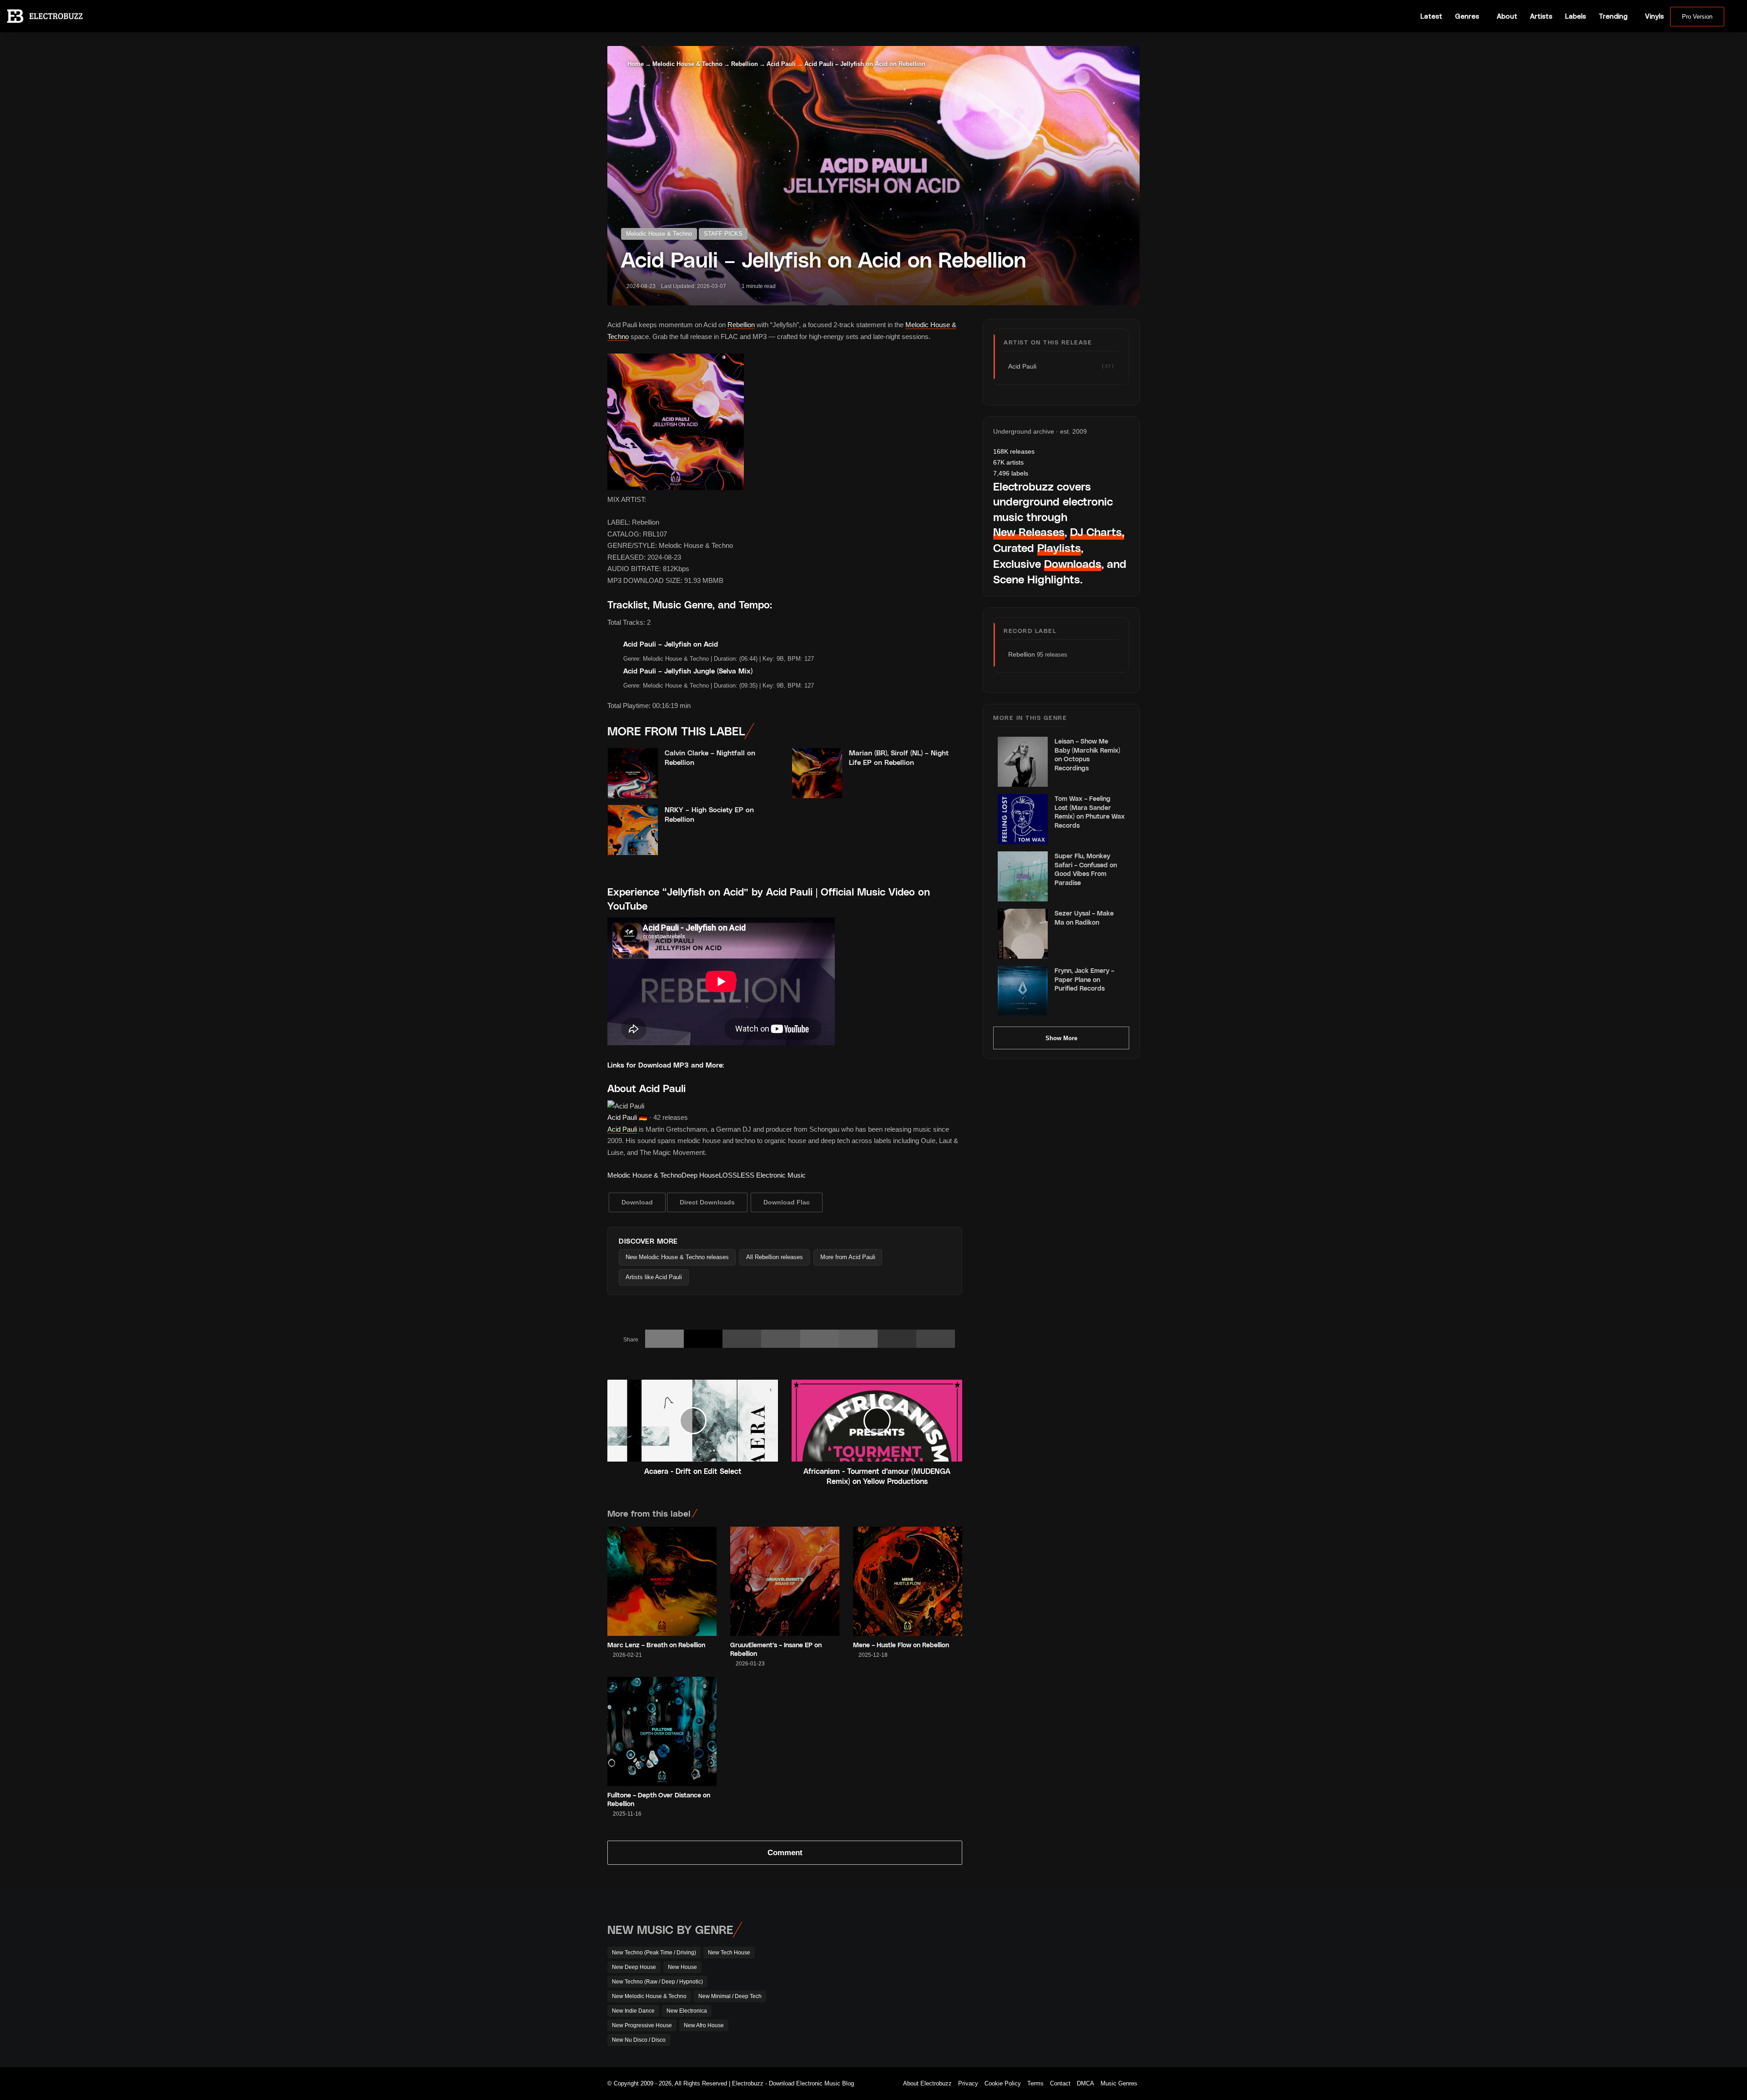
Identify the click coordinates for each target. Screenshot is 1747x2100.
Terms (1035, 2083)
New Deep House (634, 1967)
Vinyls (1654, 16)
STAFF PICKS (723, 234)
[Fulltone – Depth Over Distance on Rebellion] (662, 1731)
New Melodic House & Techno (649, 1996)
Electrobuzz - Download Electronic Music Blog (793, 2083)
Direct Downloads (707, 1202)
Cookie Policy (1003, 2083)
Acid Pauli (781, 64)
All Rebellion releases (775, 1257)
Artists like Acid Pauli (654, 1277)
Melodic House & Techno (687, 64)
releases (1014, 451)
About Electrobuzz (927, 2083)
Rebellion (745, 64)
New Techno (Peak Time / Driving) (654, 1953)
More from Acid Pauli (848, 1257)
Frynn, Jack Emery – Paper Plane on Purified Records (1084, 979)
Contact (1060, 2083)
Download (637, 1202)
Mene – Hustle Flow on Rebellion (901, 1645)
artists (1008, 462)
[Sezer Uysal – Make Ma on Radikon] (1023, 934)
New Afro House (704, 2025)
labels (1011, 473)
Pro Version (1697, 17)
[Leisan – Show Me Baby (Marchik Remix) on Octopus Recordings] (1023, 762)
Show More (1061, 1038)
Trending (1613, 16)
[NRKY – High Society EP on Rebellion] (633, 830)
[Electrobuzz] (45, 16)
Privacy (968, 2083)
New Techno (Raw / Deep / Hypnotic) (657, 1982)
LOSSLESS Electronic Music (762, 1175)
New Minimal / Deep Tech (730, 1996)
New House (682, 1967)
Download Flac (787, 1202)
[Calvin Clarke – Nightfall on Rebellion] (633, 773)
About (1507, 16)
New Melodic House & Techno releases (677, 1257)
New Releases (1029, 532)
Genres (1467, 16)
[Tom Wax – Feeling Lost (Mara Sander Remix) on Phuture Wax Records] (1023, 819)
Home (635, 64)
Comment (785, 1853)
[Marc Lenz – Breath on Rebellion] (662, 1581)
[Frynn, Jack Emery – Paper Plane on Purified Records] (1023, 991)
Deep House (700, 1175)
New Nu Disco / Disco (639, 2040)
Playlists (1059, 548)
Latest (1431, 16)
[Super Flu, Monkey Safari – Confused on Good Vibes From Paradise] (1023, 876)
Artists (1541, 16)
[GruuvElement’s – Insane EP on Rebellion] (785, 1581)
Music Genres (1119, 2083)
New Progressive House (642, 2025)
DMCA (1086, 2083)
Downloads (1073, 564)
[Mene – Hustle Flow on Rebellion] (908, 1581)
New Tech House (729, 1953)
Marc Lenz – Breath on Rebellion (656, 1645)
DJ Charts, (1097, 532)
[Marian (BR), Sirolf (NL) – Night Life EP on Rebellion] (817, 773)
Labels (1575, 16)
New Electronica (687, 2011)
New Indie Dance (633, 2011)
